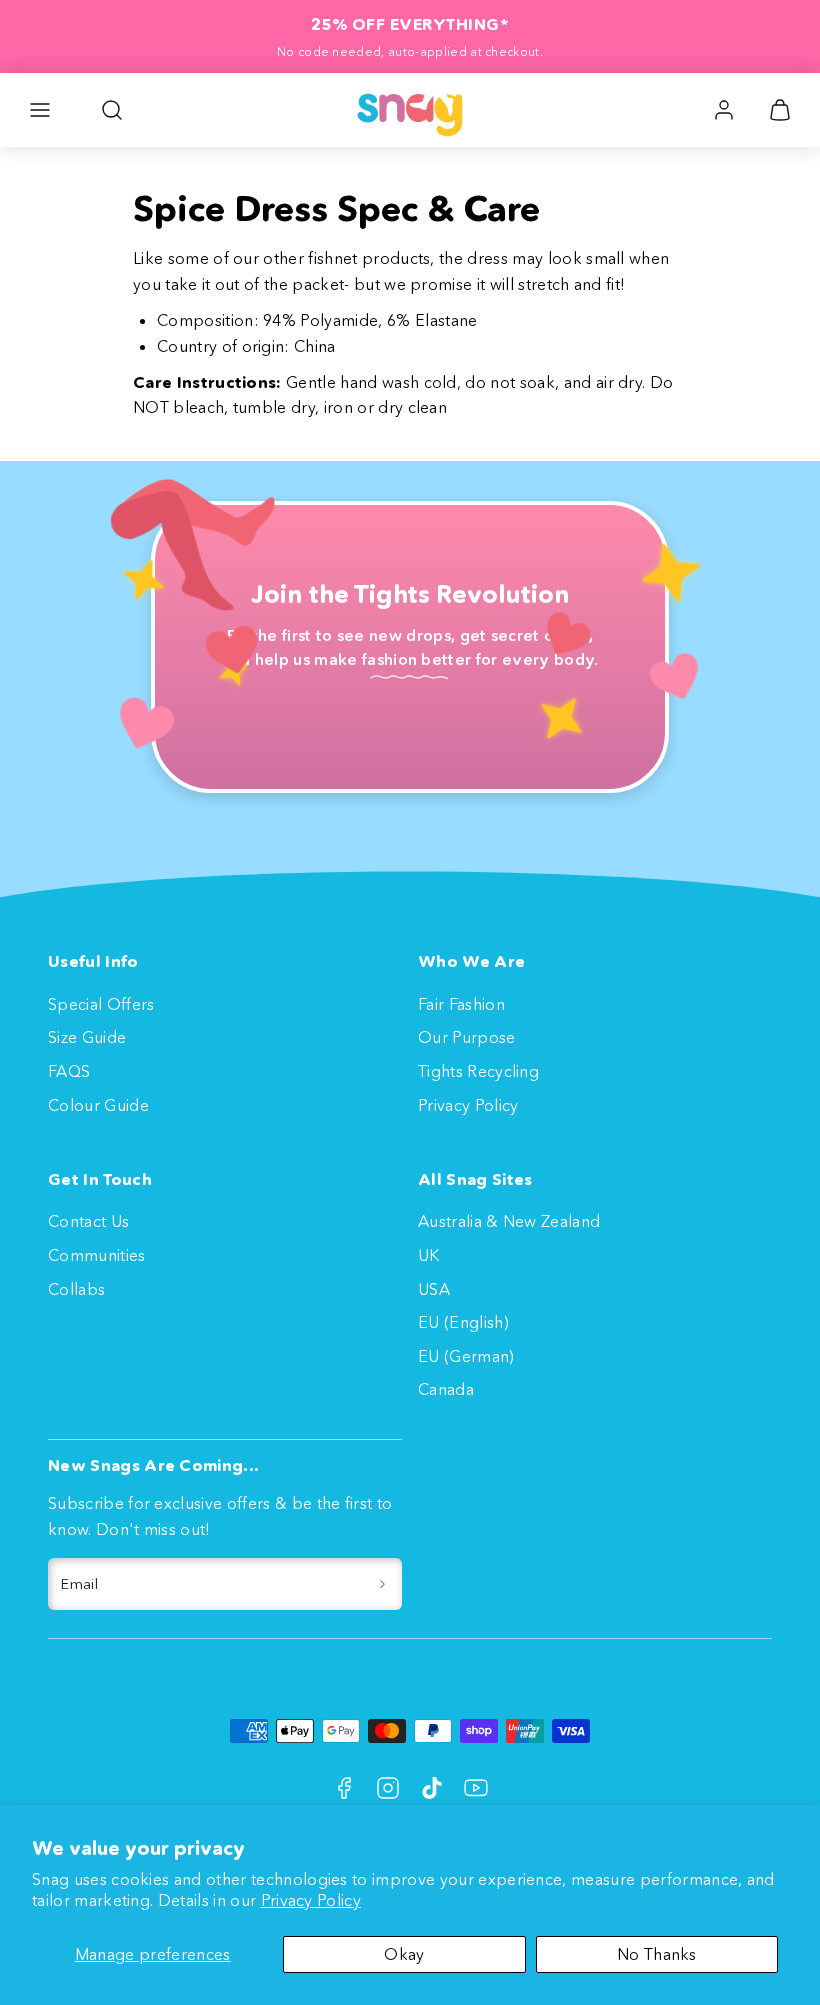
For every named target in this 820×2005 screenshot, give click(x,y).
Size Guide (87, 1037)
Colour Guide (98, 1105)
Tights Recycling (478, 1071)
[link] (724, 110)
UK (429, 1255)
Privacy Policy (311, 1900)
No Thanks (657, 1954)
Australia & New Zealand (509, 1221)
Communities (97, 1255)
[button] (40, 110)
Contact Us (88, 1221)
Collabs (76, 1289)
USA (434, 1289)
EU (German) (466, 1356)
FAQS (69, 1071)
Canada (446, 1389)
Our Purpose (467, 1037)
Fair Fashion (461, 1004)
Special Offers (101, 1004)
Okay (404, 1954)
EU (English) (463, 1322)
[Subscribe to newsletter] (382, 1584)
